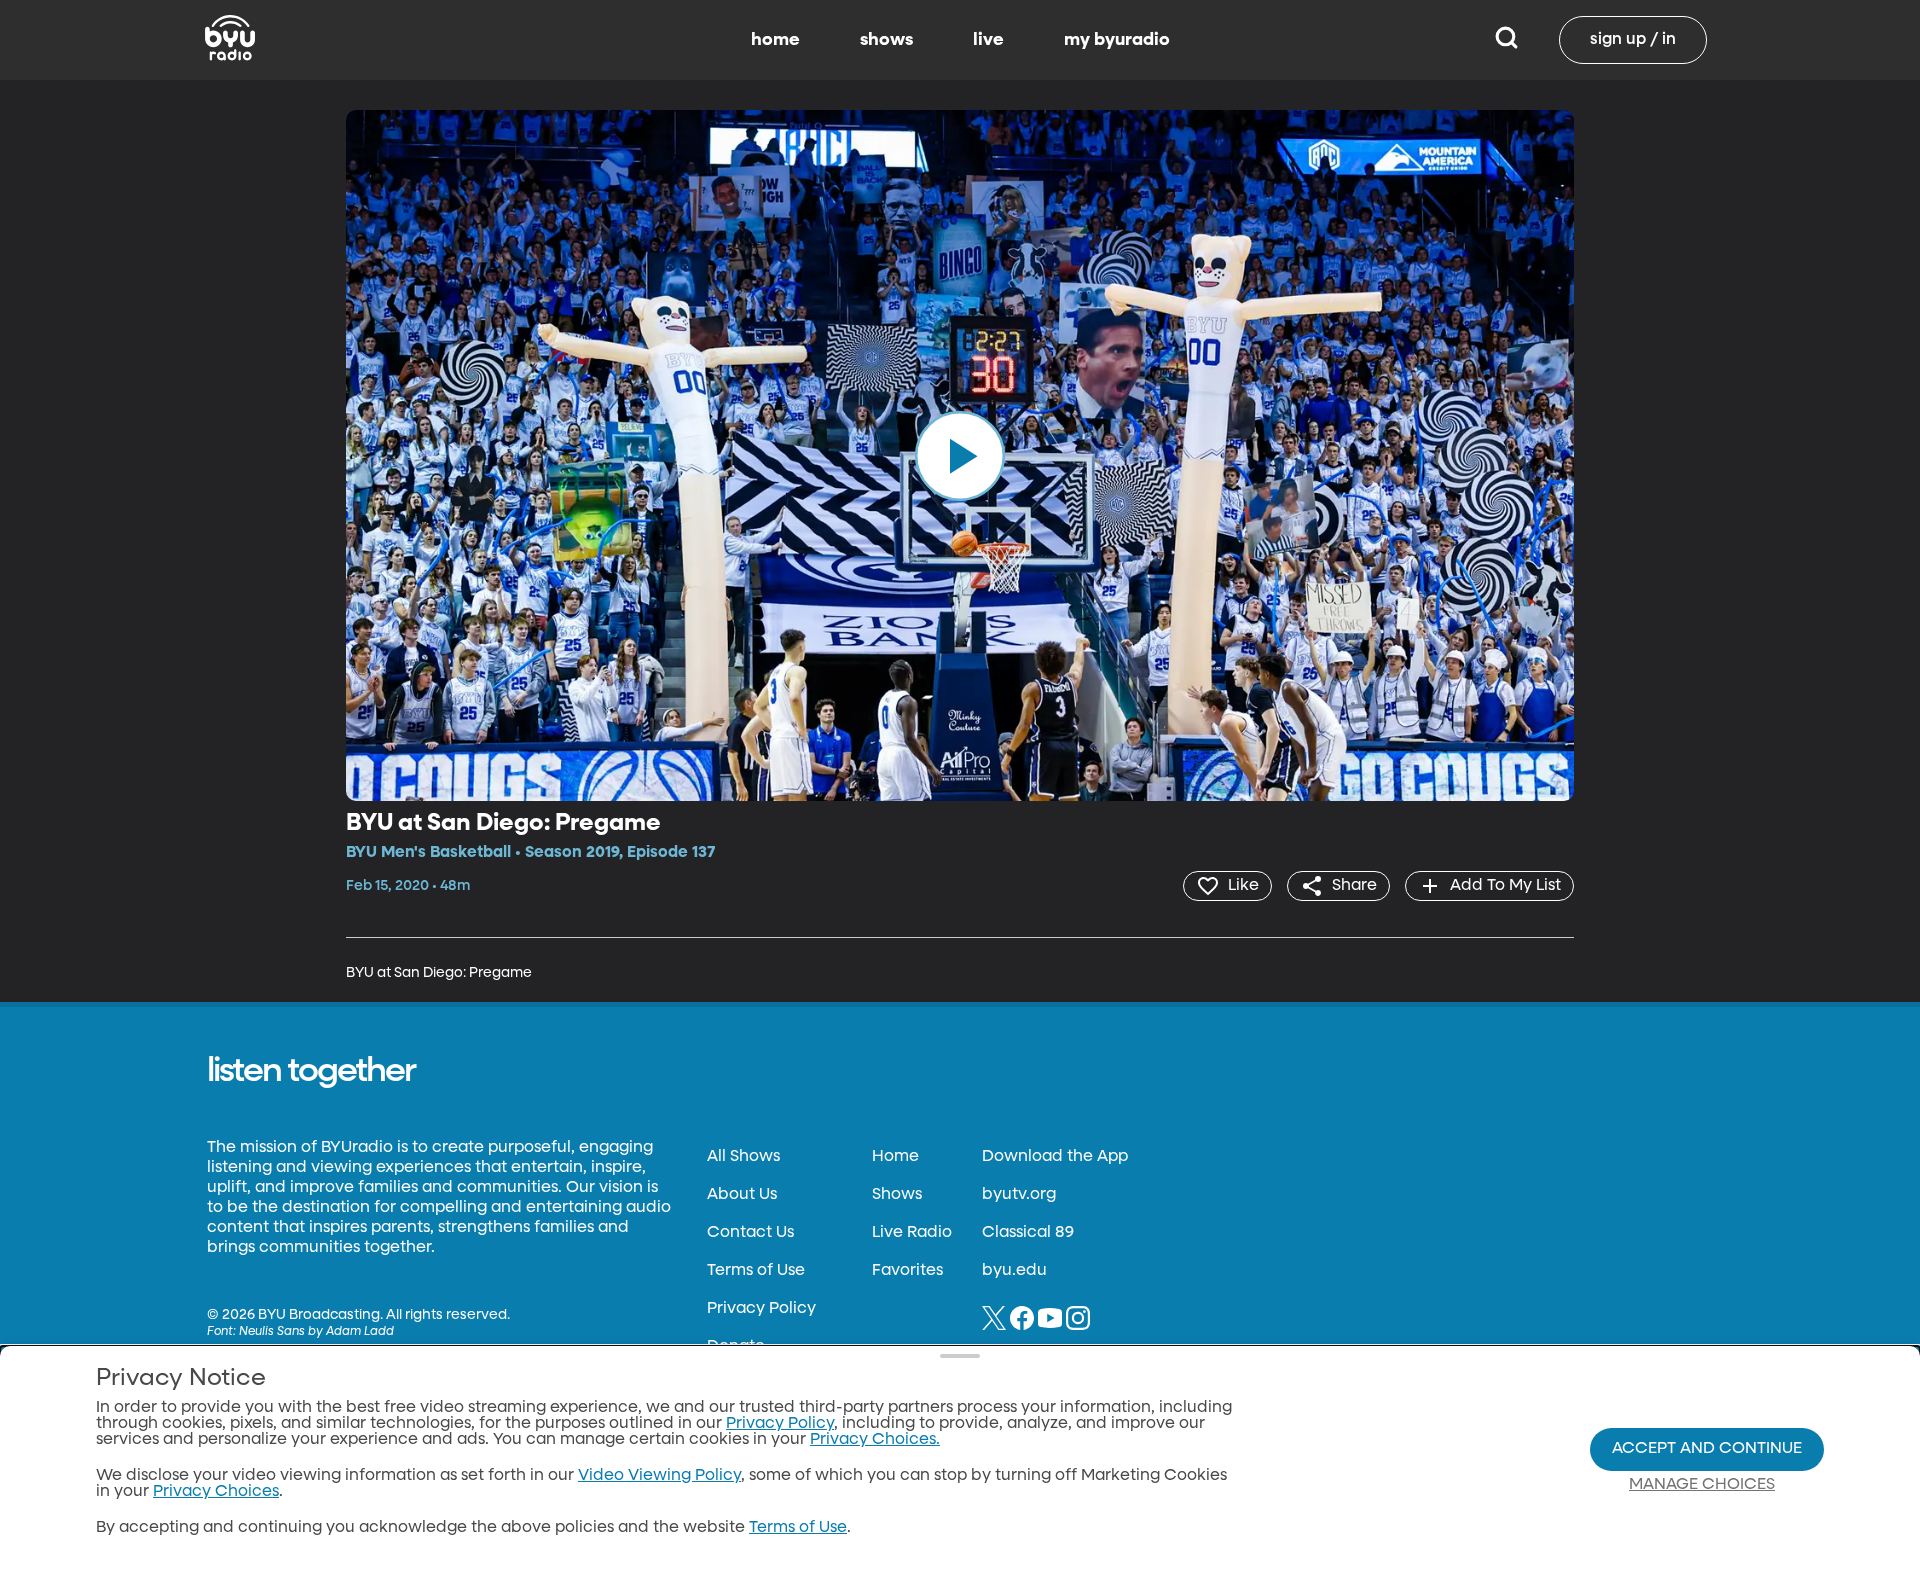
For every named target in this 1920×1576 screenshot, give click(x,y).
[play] (960, 455)
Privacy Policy (761, 1309)
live (988, 40)
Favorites (907, 1271)
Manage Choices (1702, 1485)
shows (886, 40)
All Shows (743, 1157)
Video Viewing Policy (659, 1476)
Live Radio (912, 1233)
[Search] (1506, 40)
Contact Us (750, 1233)
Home (895, 1157)
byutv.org (1019, 1195)
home (775, 40)
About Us (742, 1195)
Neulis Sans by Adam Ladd (316, 1332)
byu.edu (1014, 1271)
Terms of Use (756, 1271)
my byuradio (1117, 40)
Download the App (1055, 1157)
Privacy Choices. (875, 1440)
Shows (897, 1195)
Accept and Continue (1707, 1449)
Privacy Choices (216, 1492)
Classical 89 (1028, 1233)
